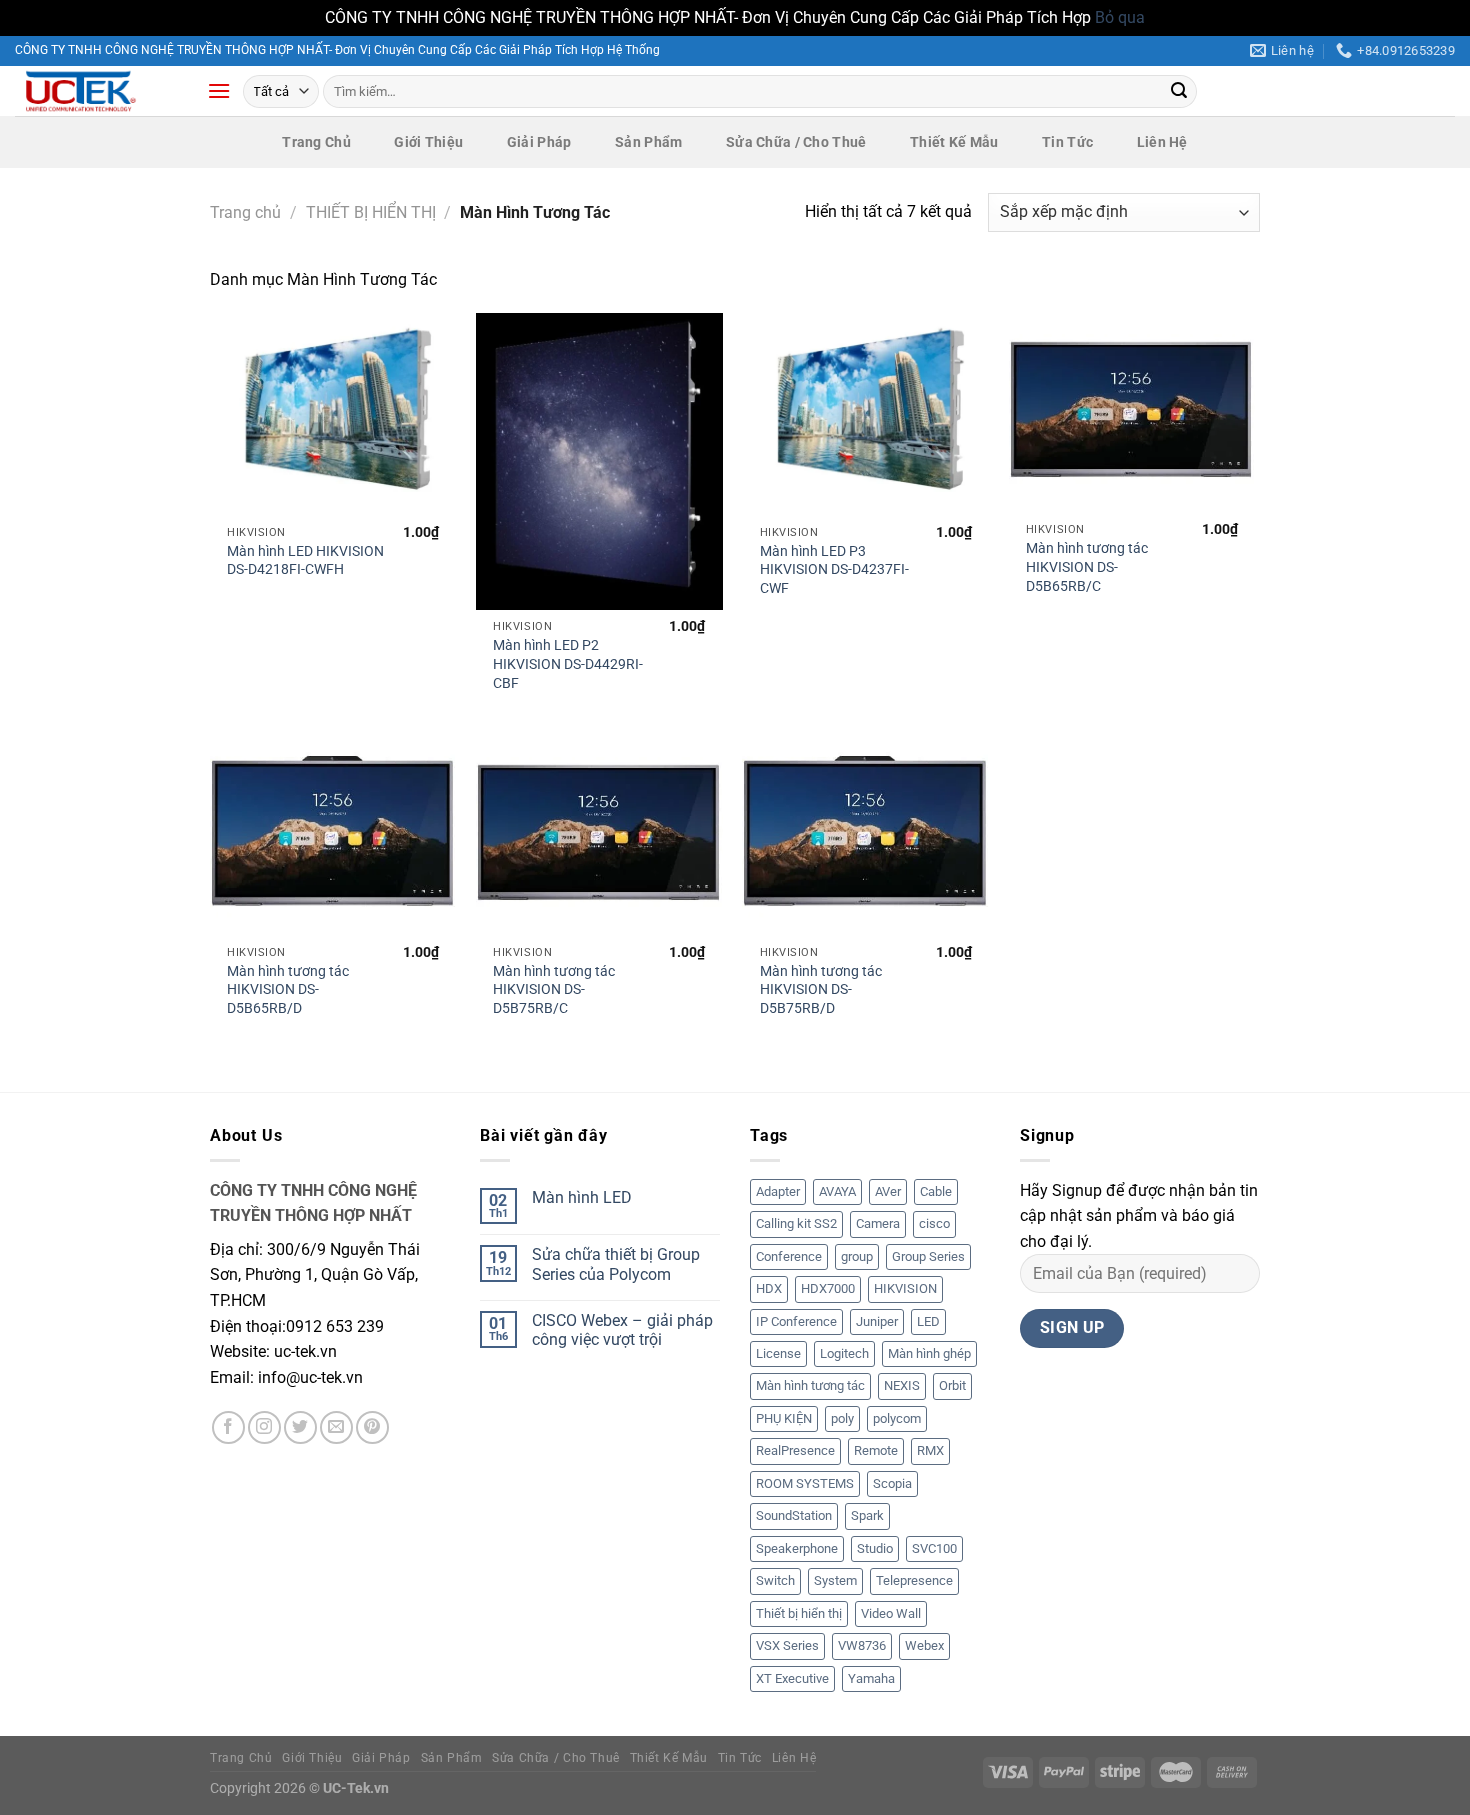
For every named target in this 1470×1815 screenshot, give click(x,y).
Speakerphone (797, 1548)
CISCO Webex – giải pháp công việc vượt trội (622, 1330)
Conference (789, 1256)
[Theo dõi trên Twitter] (300, 1427)
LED (928, 1321)
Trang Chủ (316, 142)
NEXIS (902, 1385)
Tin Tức (1067, 142)
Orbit (952, 1385)
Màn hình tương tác (810, 1385)
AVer (888, 1191)
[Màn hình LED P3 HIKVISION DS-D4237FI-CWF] (865, 414)
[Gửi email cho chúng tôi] (336, 1427)
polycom (897, 1418)
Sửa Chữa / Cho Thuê (796, 142)
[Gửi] (1179, 91)
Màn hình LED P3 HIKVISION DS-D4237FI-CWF (834, 570)
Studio (875, 1548)
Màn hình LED (582, 1197)
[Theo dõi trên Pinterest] (372, 1427)
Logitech (844, 1353)
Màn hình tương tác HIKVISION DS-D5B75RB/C (554, 990)
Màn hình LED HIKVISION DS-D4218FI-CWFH (305, 561)
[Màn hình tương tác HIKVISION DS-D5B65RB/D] (333, 836)
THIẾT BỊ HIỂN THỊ (371, 212)
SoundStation (794, 1515)
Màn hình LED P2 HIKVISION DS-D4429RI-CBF (568, 664)
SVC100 (934, 1548)
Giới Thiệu (428, 142)
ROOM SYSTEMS (805, 1483)
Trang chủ (245, 212)
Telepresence (914, 1580)
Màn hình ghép (929, 1353)
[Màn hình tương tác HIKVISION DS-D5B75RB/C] (599, 836)
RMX (930, 1450)
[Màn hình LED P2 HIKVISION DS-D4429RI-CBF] (599, 461)
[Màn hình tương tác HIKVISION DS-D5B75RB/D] (865, 836)
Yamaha (871, 1678)
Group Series (928, 1256)
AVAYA (837, 1191)
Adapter (778, 1191)
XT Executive (792, 1678)
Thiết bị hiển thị (799, 1613)
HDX (769, 1288)
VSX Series (787, 1645)
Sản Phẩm (648, 142)
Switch (775, 1580)
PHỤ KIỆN (784, 1418)
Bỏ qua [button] (1120, 17)
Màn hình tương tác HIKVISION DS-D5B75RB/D (821, 990)
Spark (867, 1515)
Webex (924, 1645)
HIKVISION (905, 1288)
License (778, 1353)
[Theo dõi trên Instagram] (264, 1427)
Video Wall (891, 1613)
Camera (878, 1223)
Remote (876, 1450)
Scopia (892, 1483)
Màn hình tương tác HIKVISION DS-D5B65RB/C (1087, 567)
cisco (934, 1223)
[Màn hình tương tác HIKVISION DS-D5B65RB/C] (1132, 413)
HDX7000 (828, 1288)
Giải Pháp (539, 142)
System (835, 1580)
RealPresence (795, 1450)
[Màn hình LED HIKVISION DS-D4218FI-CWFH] (333, 414)
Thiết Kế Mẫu (954, 142)
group (857, 1256)
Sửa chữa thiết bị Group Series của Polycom (616, 1264)
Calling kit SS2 (796, 1223)
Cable (936, 1191)
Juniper (877, 1321)
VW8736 (862, 1645)
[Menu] (219, 90)
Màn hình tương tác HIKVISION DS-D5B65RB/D (288, 990)
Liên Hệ (1162, 142)
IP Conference (796, 1321)
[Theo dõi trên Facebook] (228, 1427)
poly (842, 1418)
